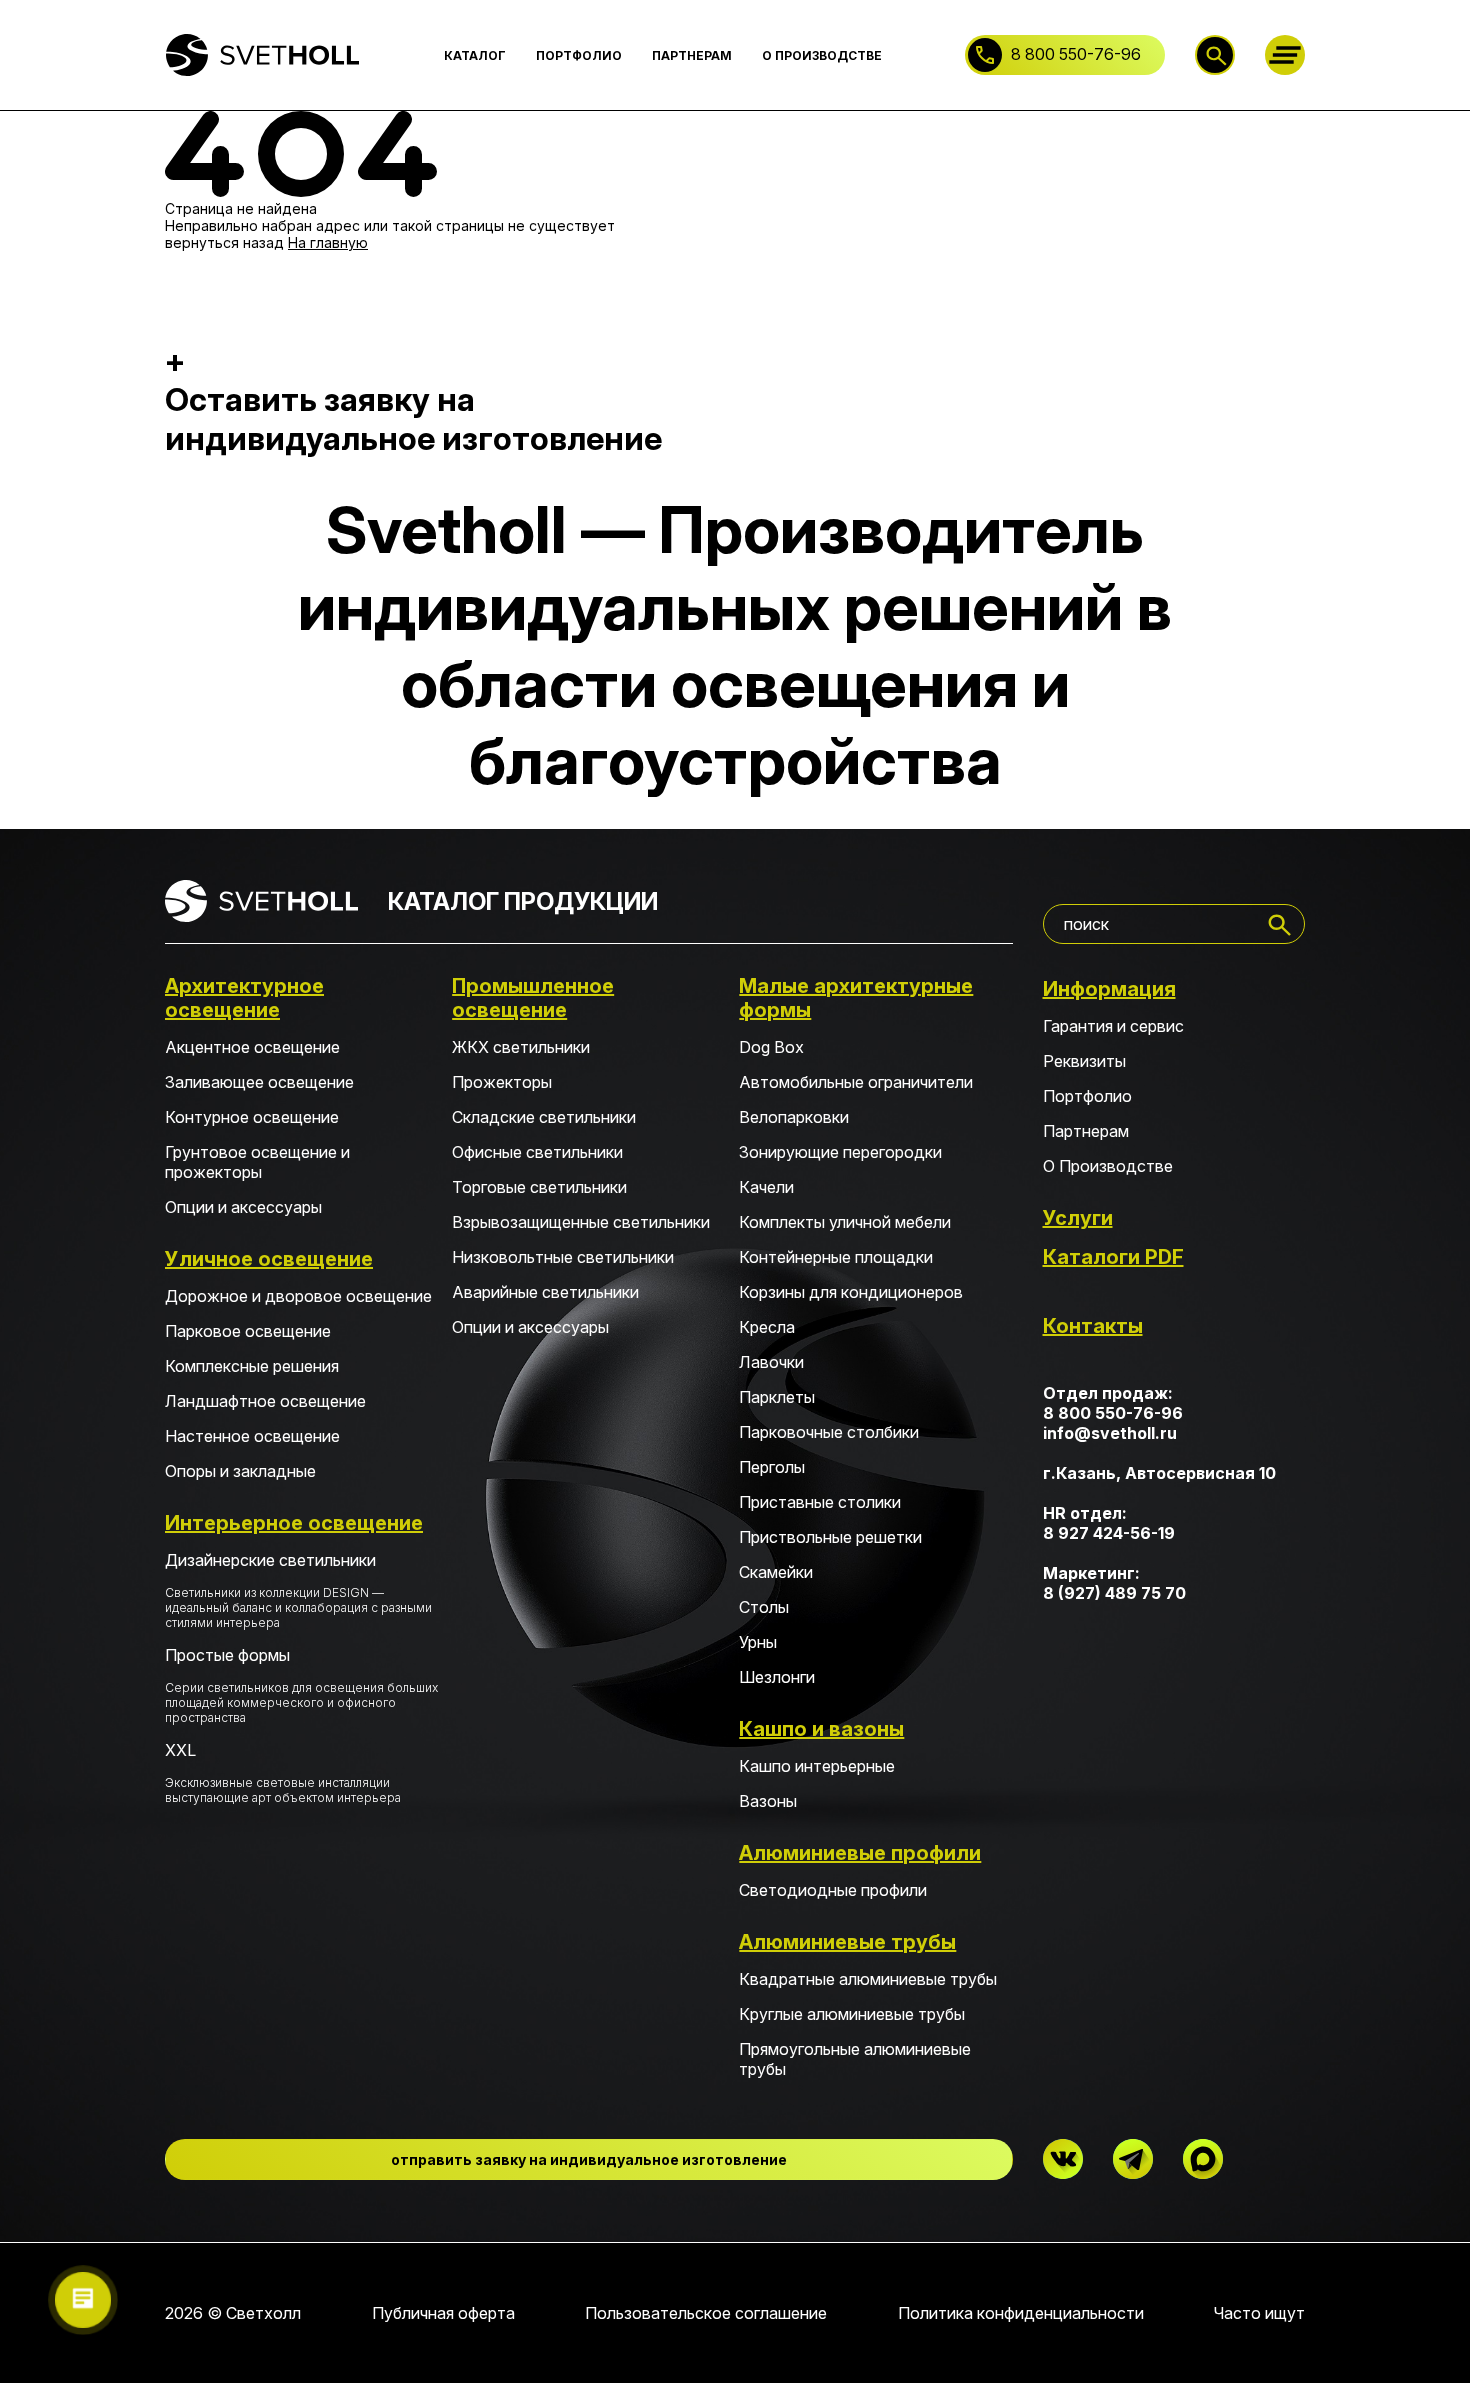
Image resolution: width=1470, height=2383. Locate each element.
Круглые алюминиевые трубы (852, 2014)
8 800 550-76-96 (1076, 54)
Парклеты (777, 1397)
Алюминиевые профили (860, 1853)
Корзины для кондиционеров (851, 1292)
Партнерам (1086, 1131)
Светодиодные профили (833, 1890)
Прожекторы (502, 1082)
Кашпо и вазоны (821, 1729)
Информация (1109, 989)
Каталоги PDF (1113, 1257)
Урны (758, 1642)
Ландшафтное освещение (265, 1401)
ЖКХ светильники (521, 1047)
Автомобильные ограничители (856, 1082)
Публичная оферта (443, 2313)
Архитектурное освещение (244, 998)
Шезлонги (777, 1677)
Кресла (767, 1327)
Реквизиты (1084, 1061)
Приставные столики (820, 1502)
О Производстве (1108, 1166)
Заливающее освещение (259, 1082)
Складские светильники (544, 1117)
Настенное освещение (252, 1436)
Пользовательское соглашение (706, 2313)
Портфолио (1087, 1096)
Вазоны (768, 1801)
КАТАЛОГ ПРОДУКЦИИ (523, 901)
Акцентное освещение (252, 1047)
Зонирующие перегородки (840, 1152)
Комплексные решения (252, 1366)
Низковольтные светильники (563, 1257)
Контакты (1093, 1326)
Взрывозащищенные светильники (581, 1222)
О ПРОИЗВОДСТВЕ (822, 55)
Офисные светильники (537, 1152)
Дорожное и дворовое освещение (298, 1296)
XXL (283, 1772)
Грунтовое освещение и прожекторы (257, 1162)
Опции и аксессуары (243, 1207)
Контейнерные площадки (836, 1257)
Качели (766, 1187)
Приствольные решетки (830, 1537)
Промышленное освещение (533, 998)
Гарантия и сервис (1113, 1026)
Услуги (1078, 1218)
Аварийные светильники (545, 1292)
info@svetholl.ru (1110, 1433)
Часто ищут (1259, 2313)
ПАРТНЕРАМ (692, 55)
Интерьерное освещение (294, 1523)
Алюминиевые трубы (847, 1942)
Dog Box (771, 1047)
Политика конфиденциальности (1021, 2313)
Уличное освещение (269, 1259)
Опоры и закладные (240, 1471)
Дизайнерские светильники (298, 1590)
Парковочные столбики (829, 1432)
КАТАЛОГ (475, 55)
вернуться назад (224, 242)
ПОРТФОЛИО (579, 55)
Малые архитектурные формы (856, 998)
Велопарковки (794, 1117)
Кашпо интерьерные (817, 1766)
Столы (764, 1607)
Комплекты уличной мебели (845, 1222)
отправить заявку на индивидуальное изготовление (589, 2159)
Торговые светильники (539, 1187)
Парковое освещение (248, 1331)
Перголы (772, 1467)
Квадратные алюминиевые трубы (868, 1979)
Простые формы (301, 1685)
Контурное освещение (252, 1117)
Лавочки (771, 1362)
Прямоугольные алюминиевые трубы (855, 2059)
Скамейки (776, 1572)
